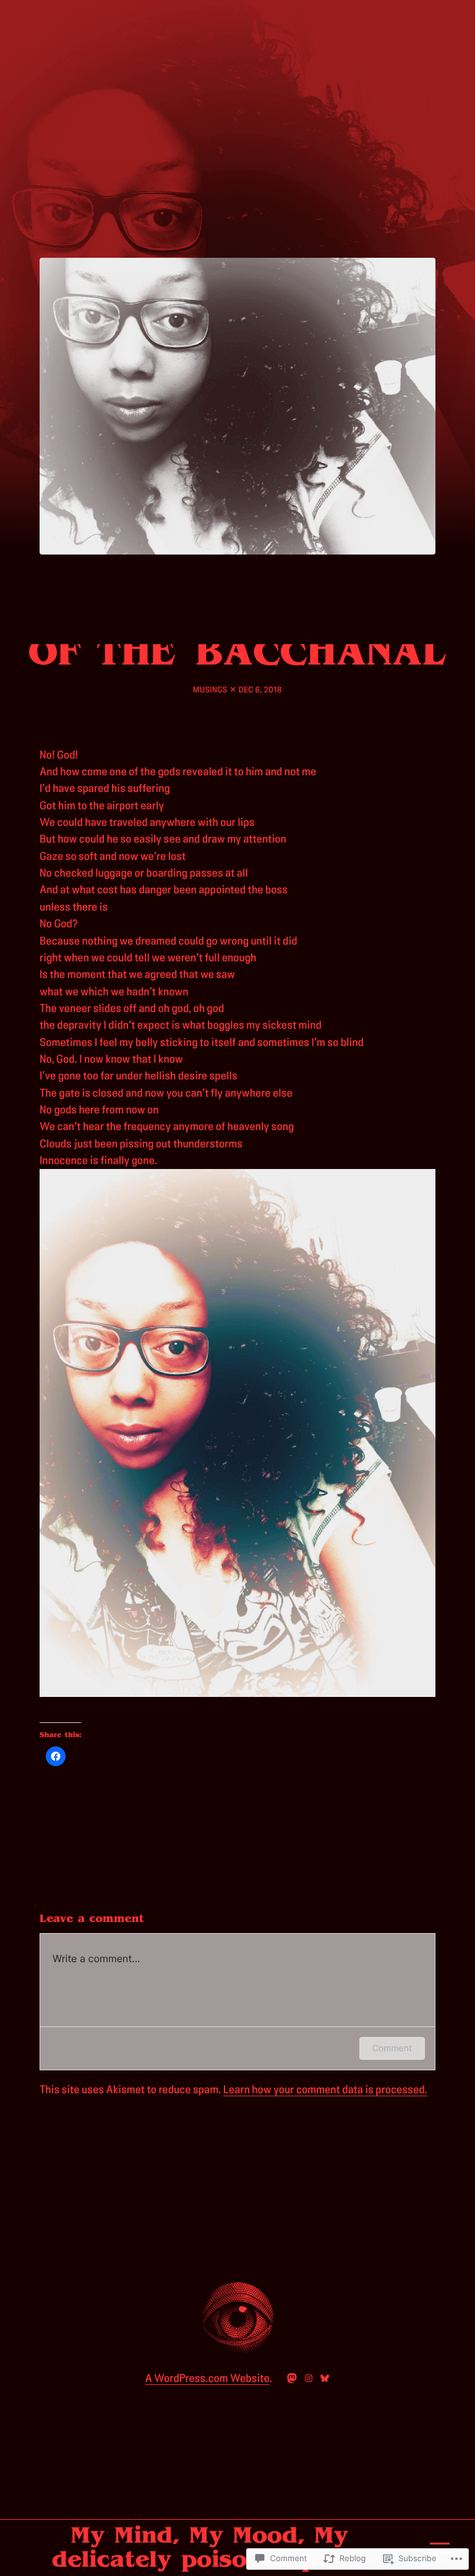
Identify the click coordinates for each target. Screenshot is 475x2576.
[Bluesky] (325, 2378)
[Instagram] (309, 2378)
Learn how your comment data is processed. (325, 2090)
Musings (210, 690)
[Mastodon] (292, 2378)
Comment (392, 2048)
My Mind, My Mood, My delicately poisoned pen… (210, 2547)
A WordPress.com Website (208, 2378)
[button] (237, 1433)
